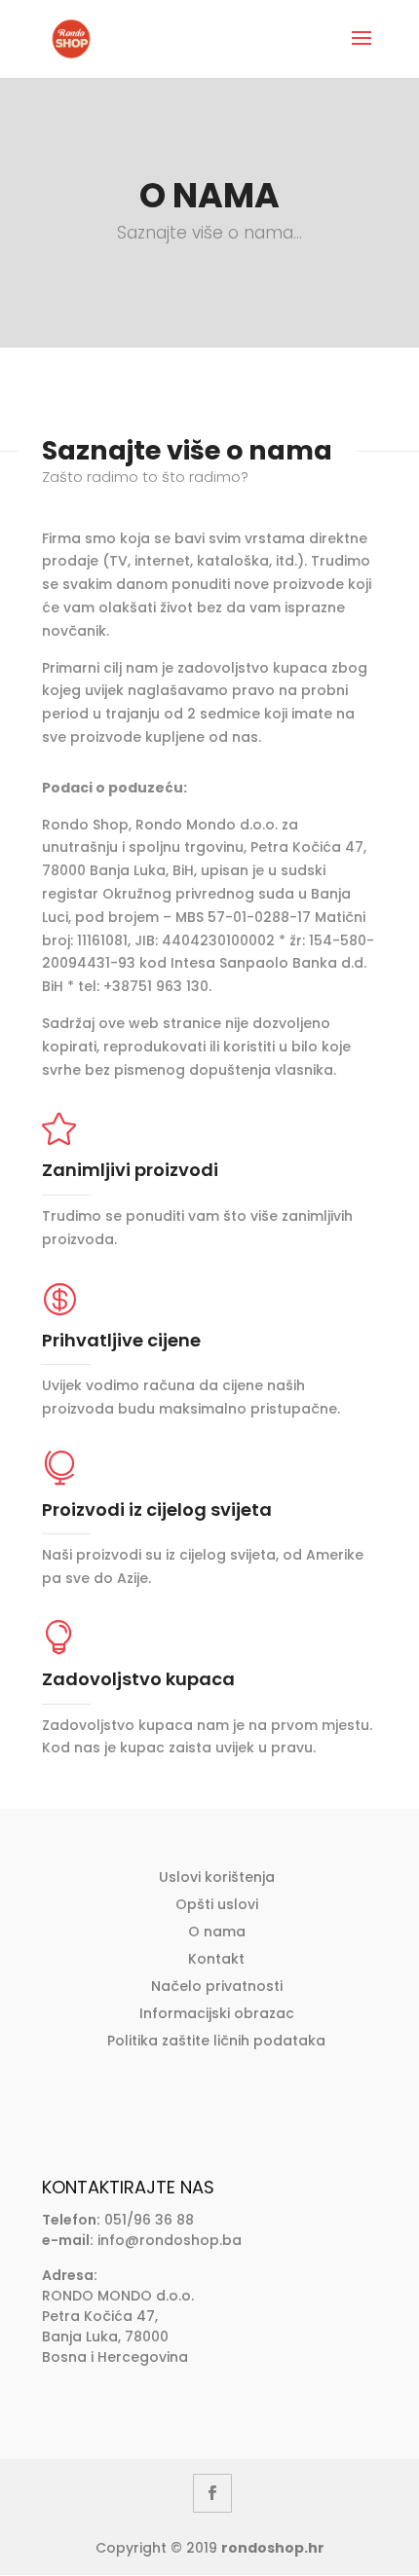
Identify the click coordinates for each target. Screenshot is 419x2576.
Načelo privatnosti (217, 1986)
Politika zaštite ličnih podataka (216, 2041)
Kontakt (216, 1959)
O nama (217, 1932)
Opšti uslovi (217, 1904)
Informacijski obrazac (217, 2013)
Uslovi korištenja (217, 1877)
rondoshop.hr (273, 2548)
